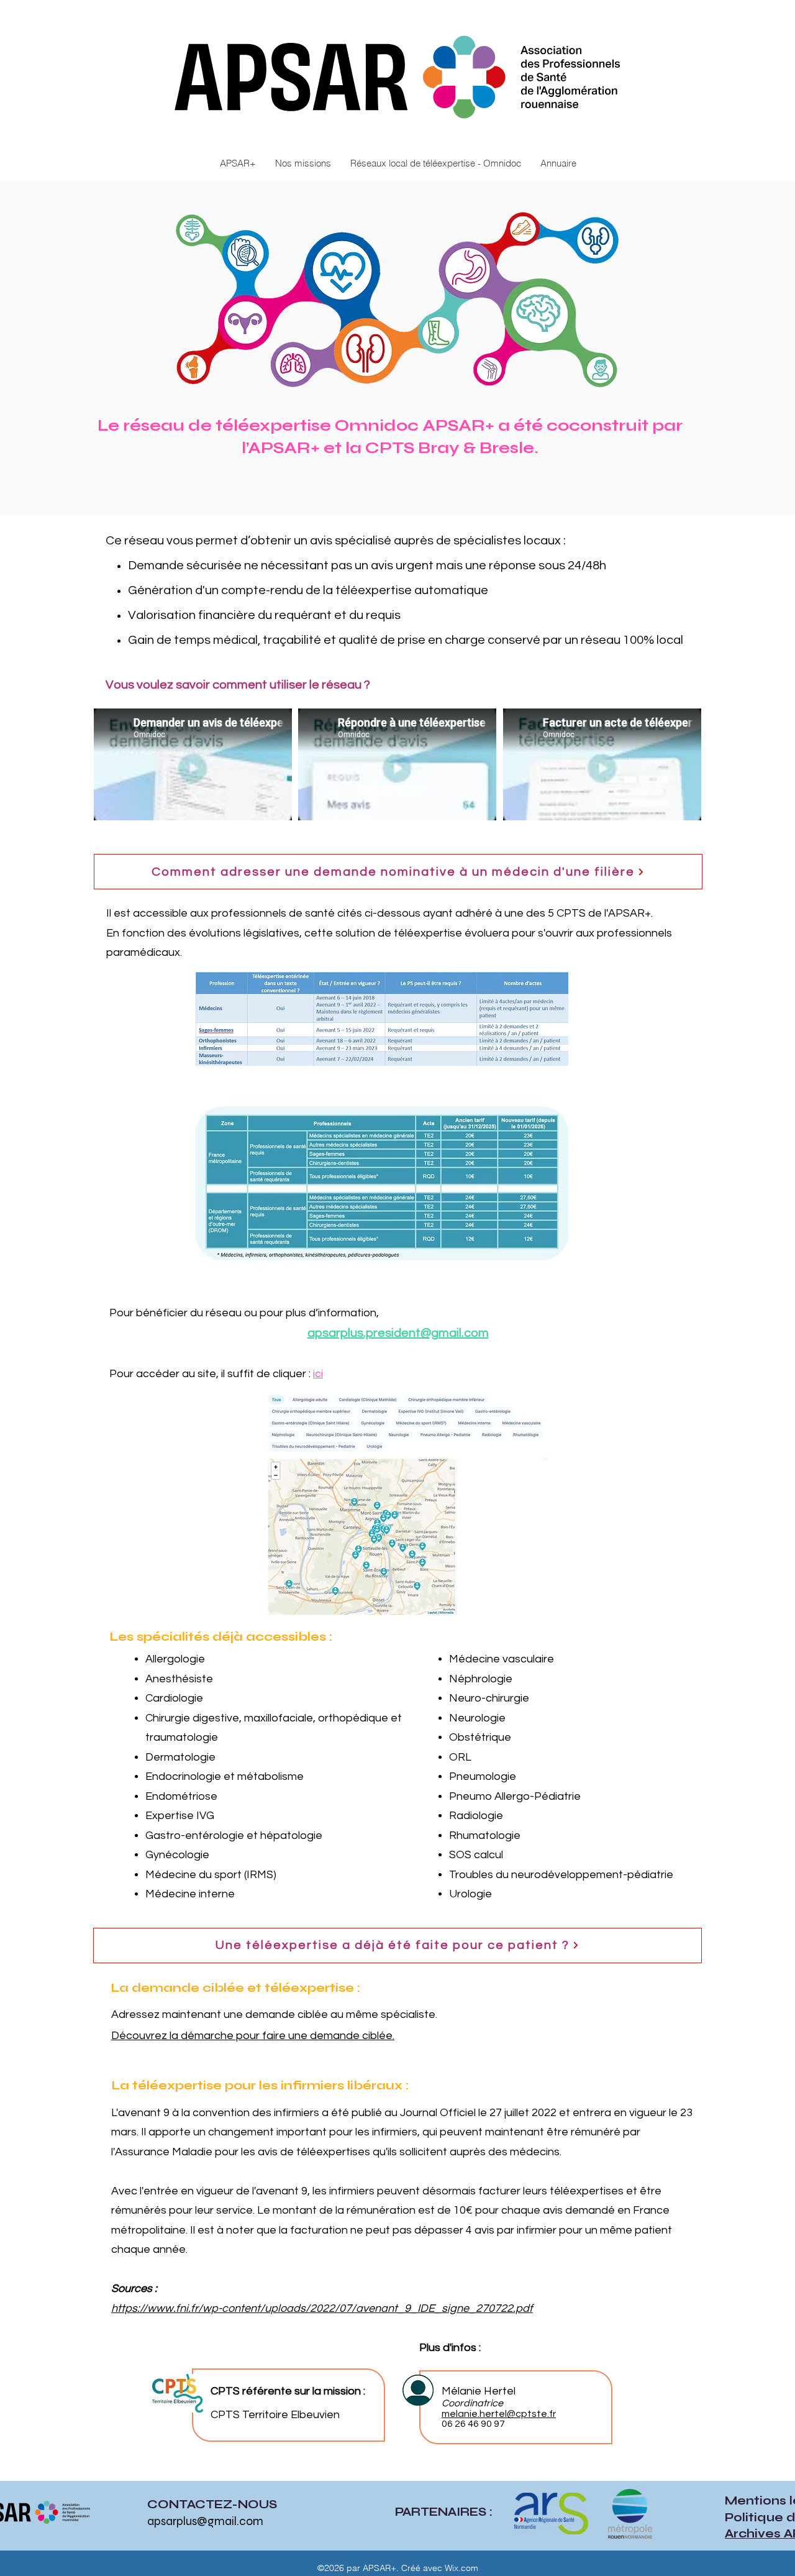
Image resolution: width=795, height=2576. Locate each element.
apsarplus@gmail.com (205, 2521)
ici (318, 1374)
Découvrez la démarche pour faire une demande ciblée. (253, 2036)
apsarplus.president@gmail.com (398, 1333)
